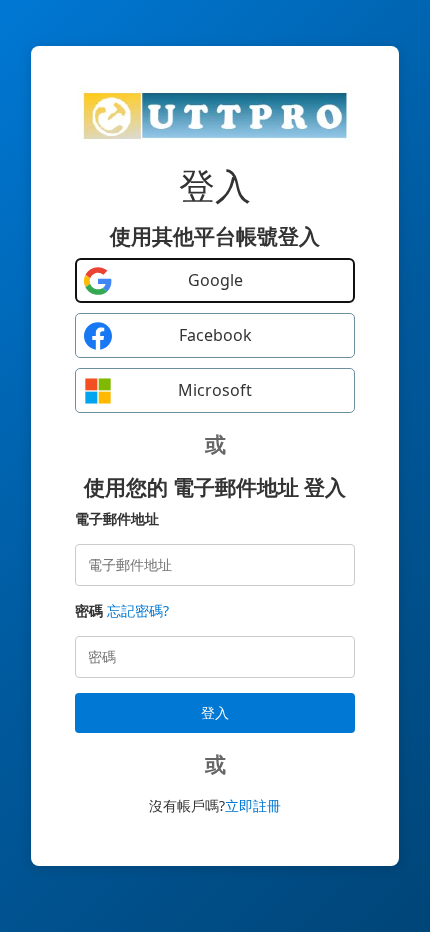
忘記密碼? (138, 610)
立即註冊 (253, 805)
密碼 (89, 610)
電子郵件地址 (117, 518)
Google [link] (215, 280)
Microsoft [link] (215, 390)
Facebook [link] (215, 335)
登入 (215, 712)
